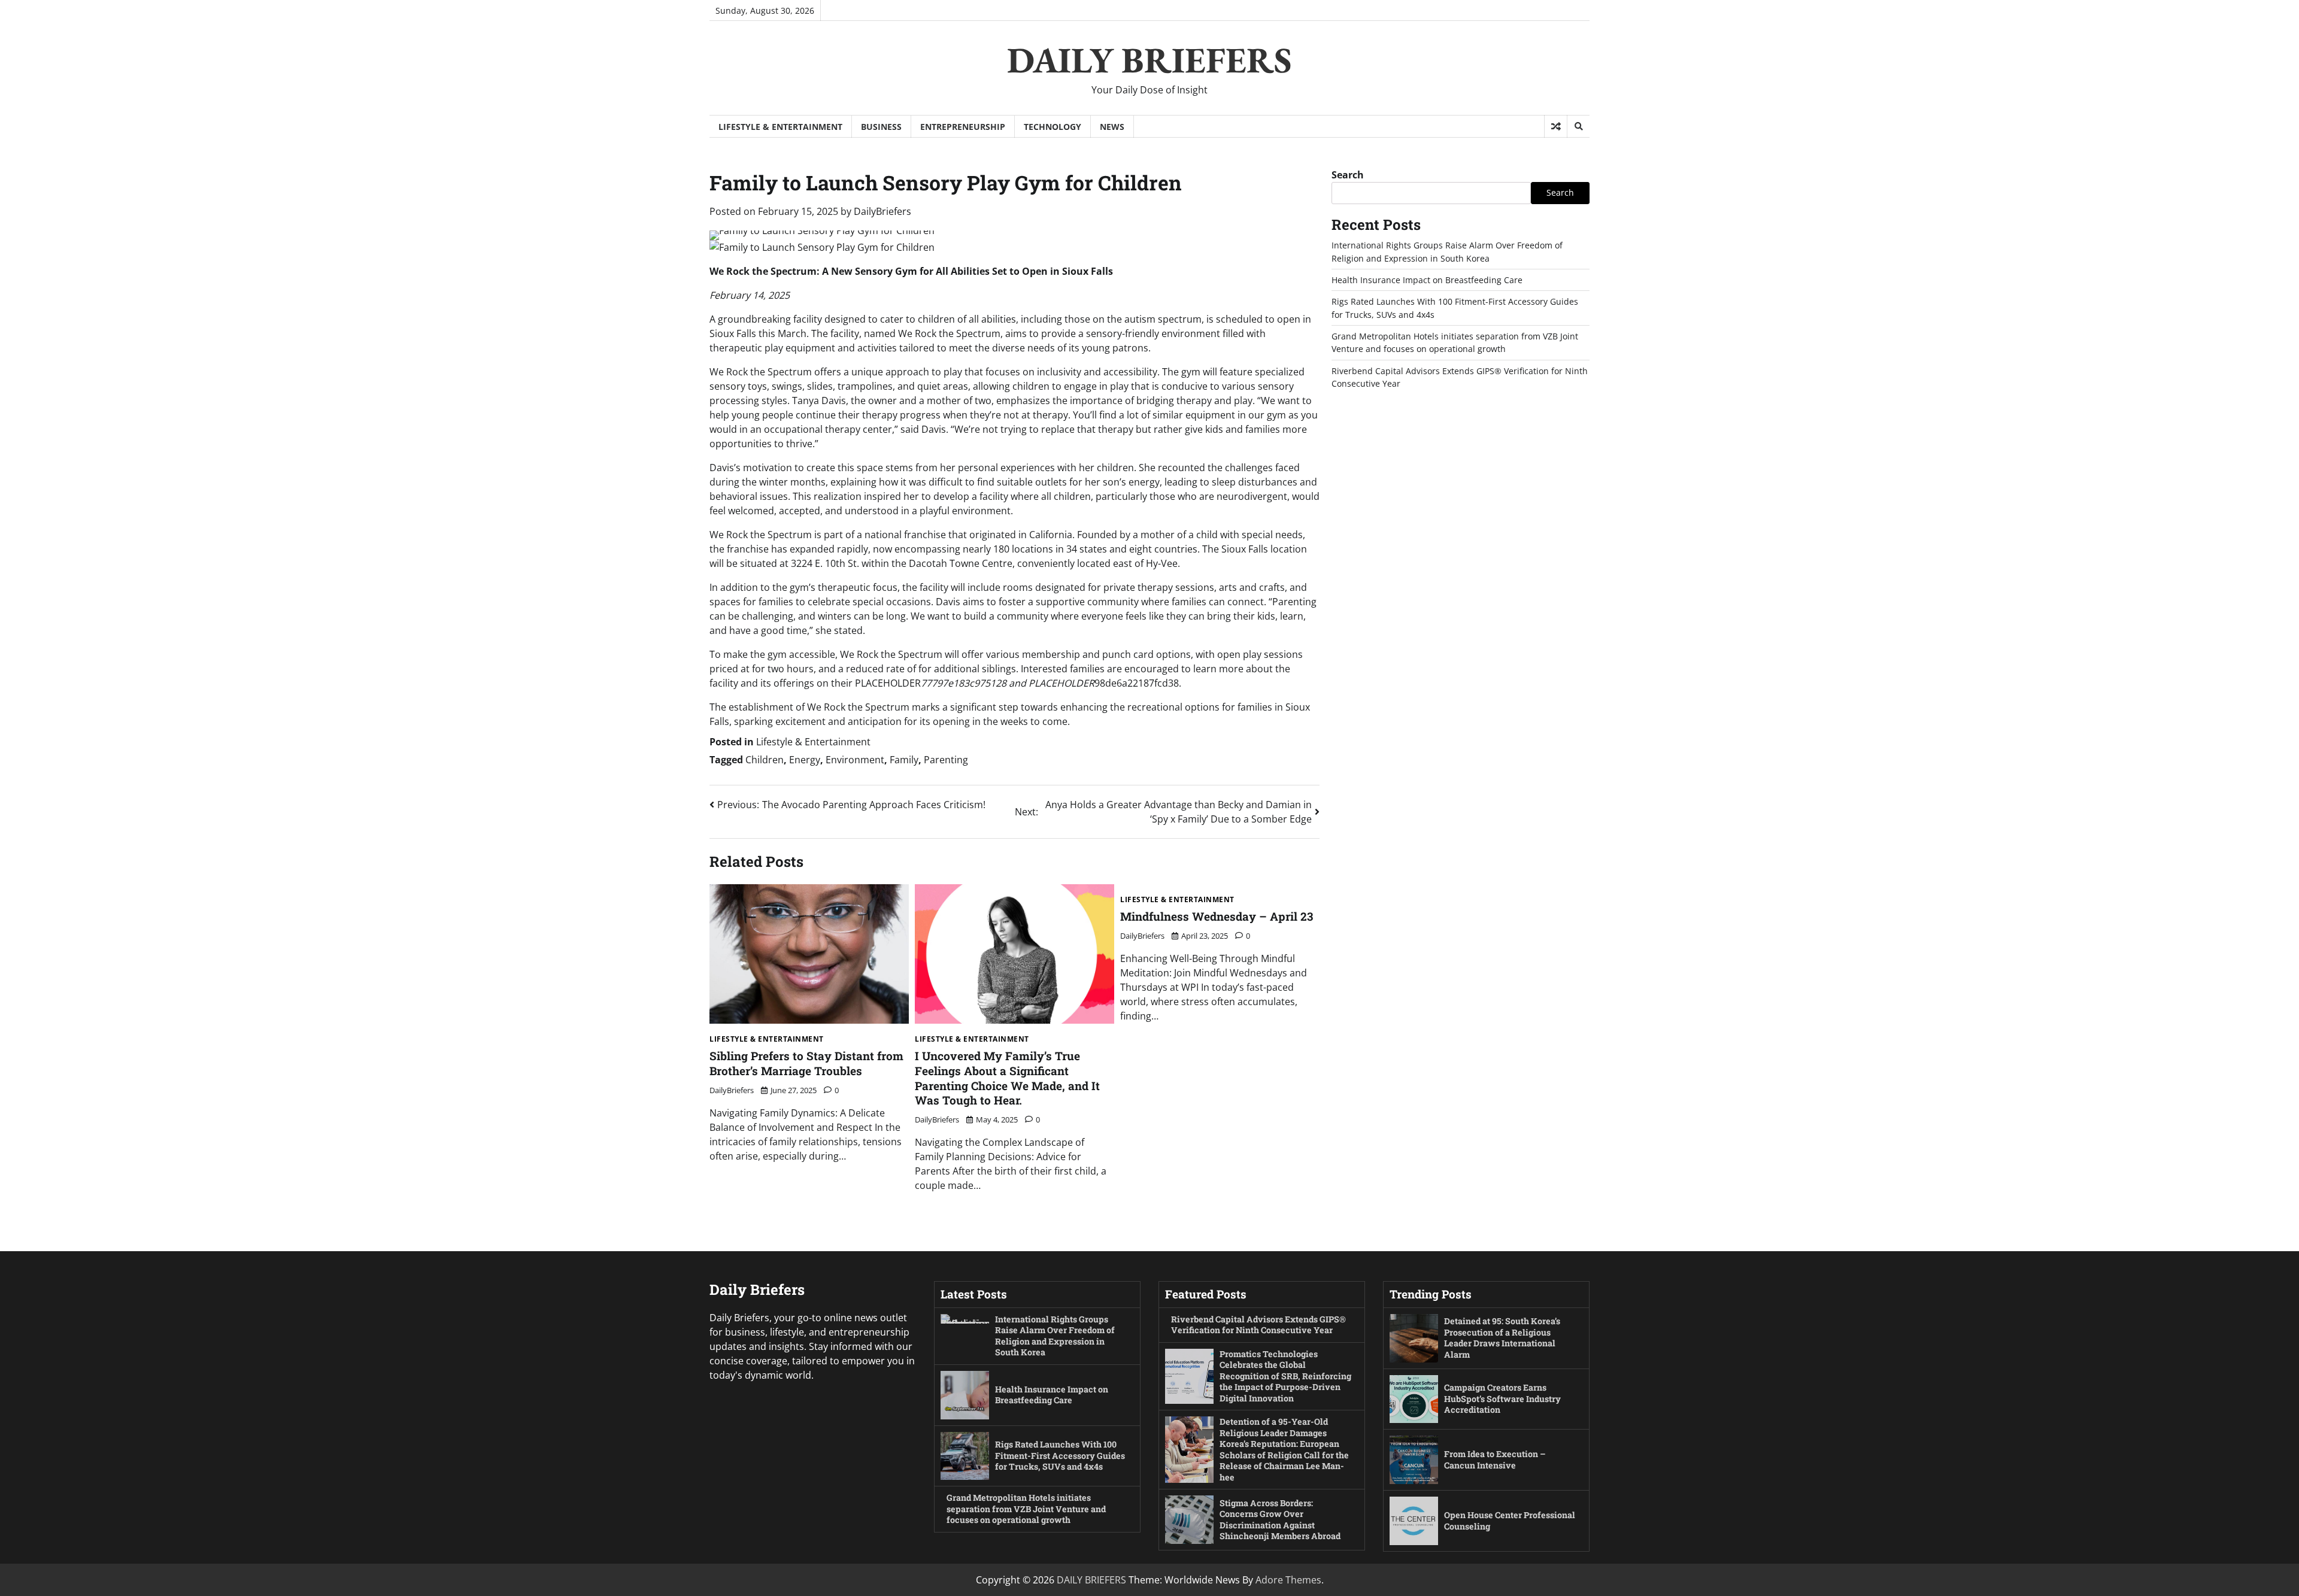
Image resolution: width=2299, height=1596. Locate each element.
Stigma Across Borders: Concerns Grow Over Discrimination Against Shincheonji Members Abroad (1280, 1520)
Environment (855, 760)
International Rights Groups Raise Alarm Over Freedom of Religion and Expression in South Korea (1055, 1336)
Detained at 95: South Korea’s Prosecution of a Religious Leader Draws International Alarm (1502, 1338)
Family (904, 760)
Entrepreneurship (963, 127)
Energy (805, 760)
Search (1348, 175)
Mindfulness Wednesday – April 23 (1217, 916)
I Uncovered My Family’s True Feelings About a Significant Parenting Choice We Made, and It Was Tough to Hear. (1007, 1078)
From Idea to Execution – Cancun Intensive (1495, 1460)
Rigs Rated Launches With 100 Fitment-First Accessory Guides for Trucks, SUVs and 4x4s (1060, 1455)
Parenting (946, 760)
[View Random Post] (1556, 126)
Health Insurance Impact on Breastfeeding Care (1427, 280)
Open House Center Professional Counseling (1510, 1521)
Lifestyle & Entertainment (780, 127)
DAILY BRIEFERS (1149, 60)
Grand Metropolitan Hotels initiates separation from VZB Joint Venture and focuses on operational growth (1026, 1509)
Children (765, 760)
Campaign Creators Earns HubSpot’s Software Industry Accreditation (1502, 1398)
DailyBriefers (882, 211)
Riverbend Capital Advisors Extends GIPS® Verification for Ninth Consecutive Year (1258, 1325)
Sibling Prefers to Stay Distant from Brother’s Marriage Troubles (806, 1063)
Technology (1053, 127)
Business (881, 127)
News (1112, 127)
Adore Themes (1288, 1580)
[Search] (1578, 126)
